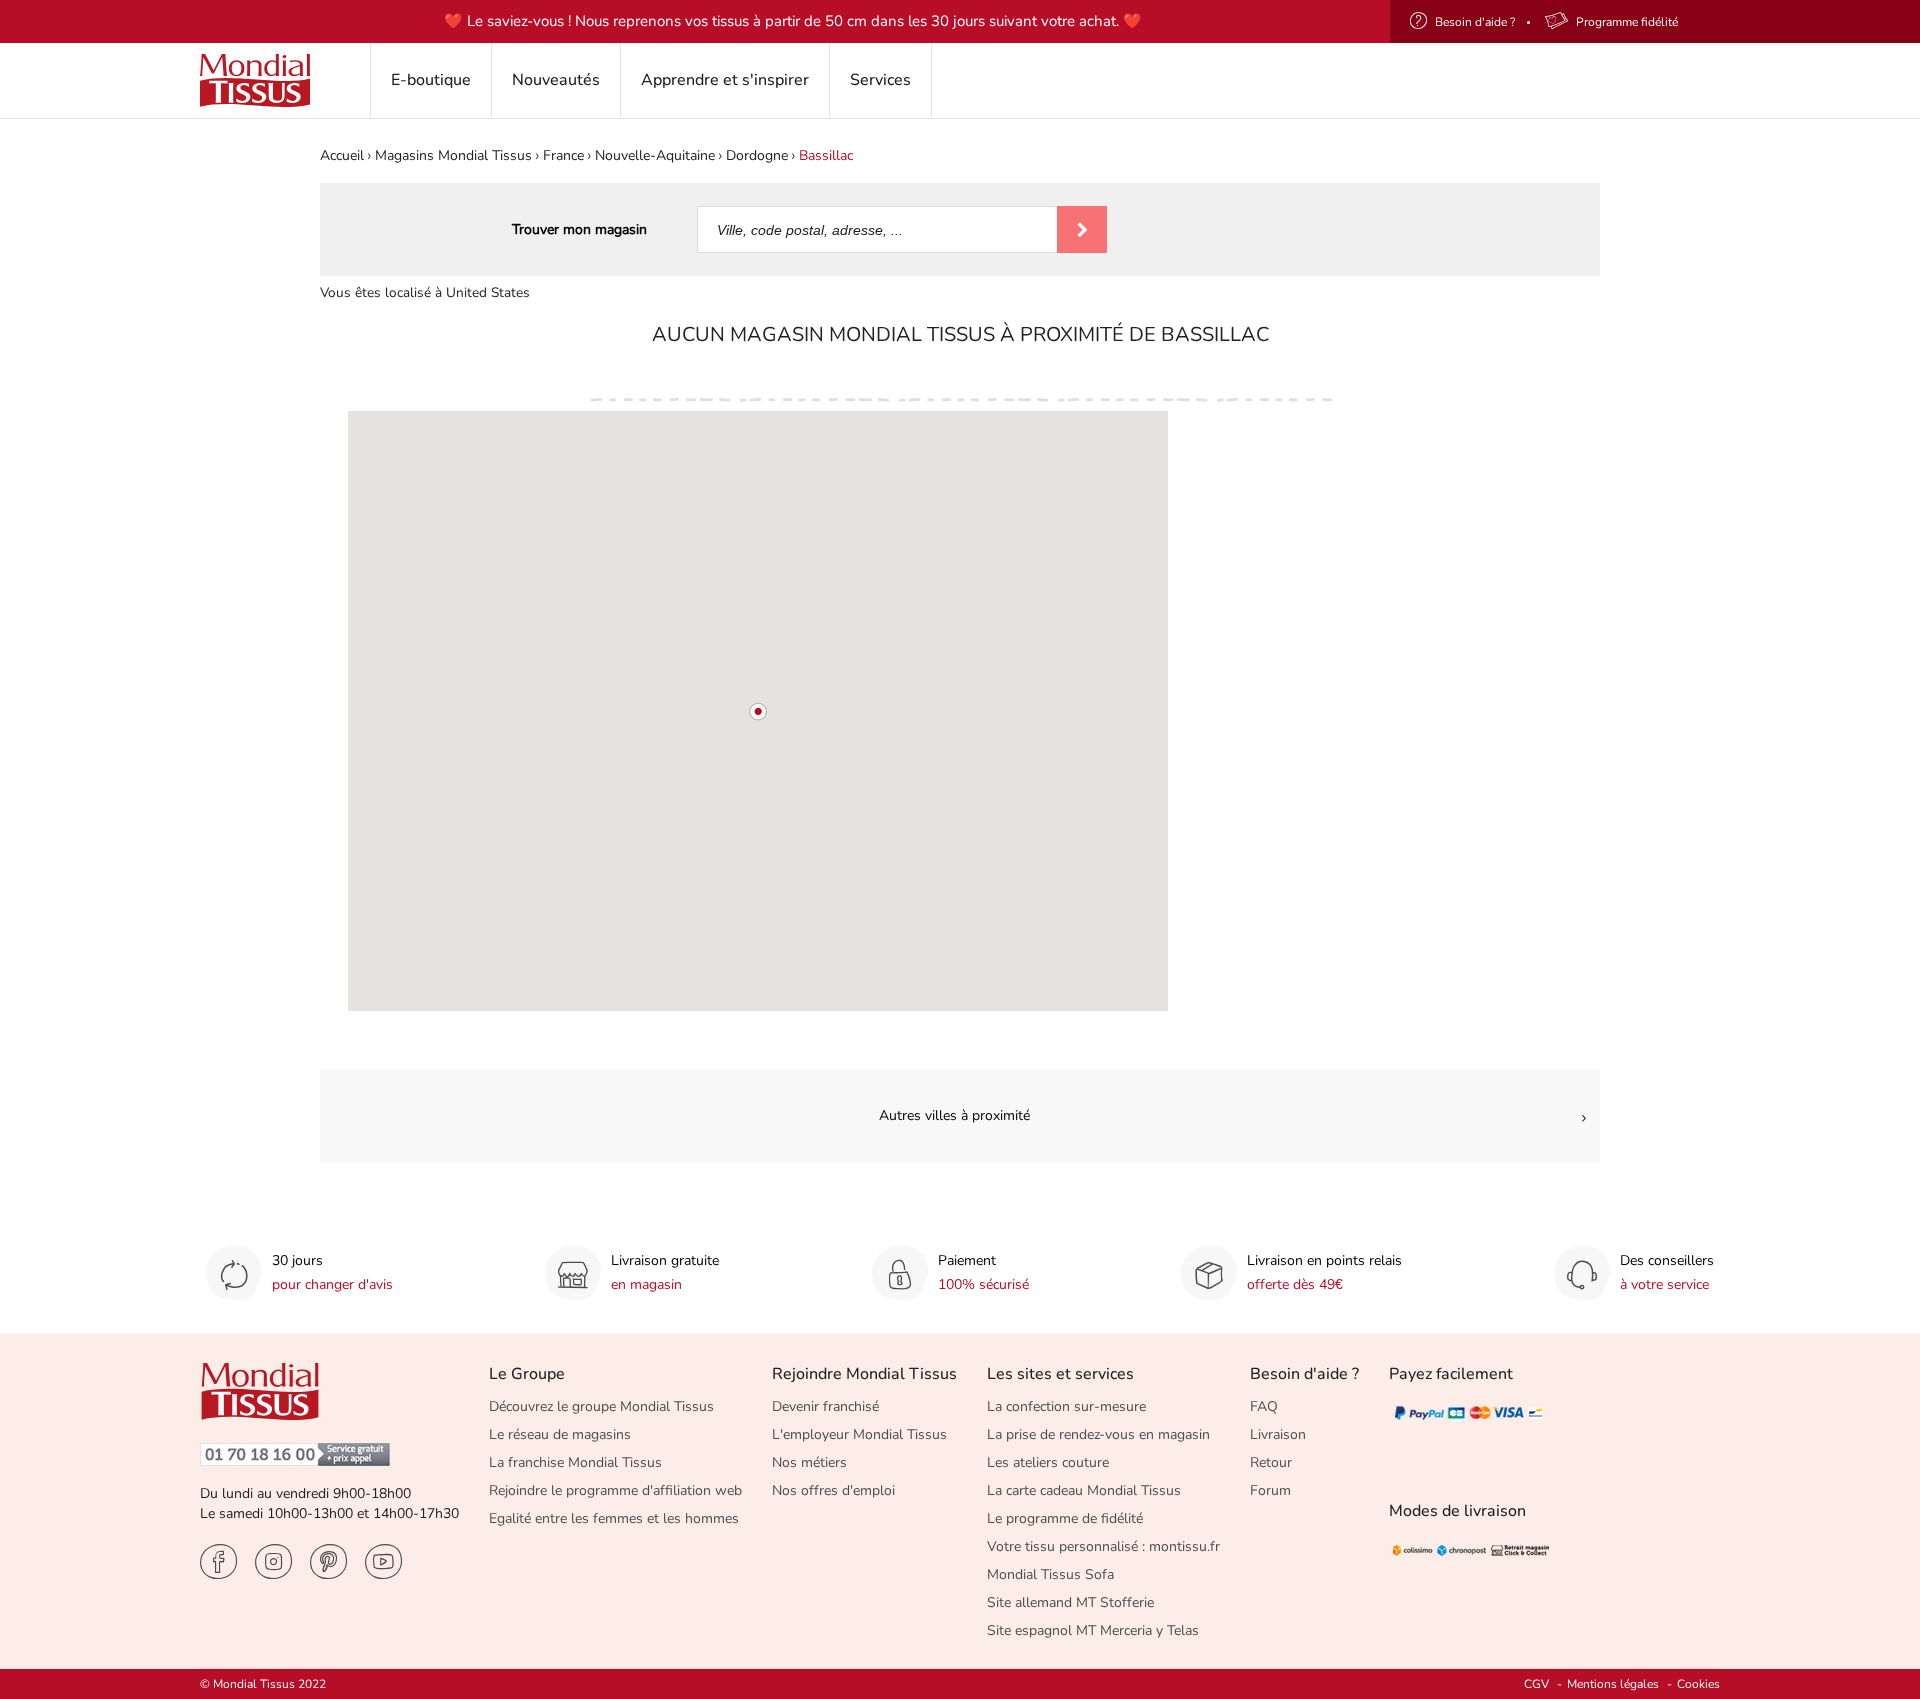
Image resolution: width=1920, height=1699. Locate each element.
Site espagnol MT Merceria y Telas (1093, 1630)
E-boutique (431, 80)
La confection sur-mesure (1066, 1406)
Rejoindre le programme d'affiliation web (615, 1490)
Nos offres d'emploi (833, 1490)
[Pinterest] (328, 1561)
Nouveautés (556, 80)
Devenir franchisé (825, 1406)
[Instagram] (273, 1561)
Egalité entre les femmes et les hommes (614, 1518)
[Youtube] (383, 1561)
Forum (1270, 1490)
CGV (1536, 1684)
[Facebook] (218, 1561)
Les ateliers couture (1048, 1462)
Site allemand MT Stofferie (1070, 1602)
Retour (1271, 1462)
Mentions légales (1613, 1684)
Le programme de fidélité (1065, 1518)
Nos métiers (809, 1462)
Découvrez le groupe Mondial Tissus (601, 1406)
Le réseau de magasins (560, 1434)
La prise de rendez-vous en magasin (1098, 1434)
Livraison (1278, 1434)
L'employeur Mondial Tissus (859, 1434)
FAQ (1264, 1406)
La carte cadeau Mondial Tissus (1084, 1490)
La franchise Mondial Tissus (575, 1462)
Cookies (1698, 1684)
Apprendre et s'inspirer (725, 80)
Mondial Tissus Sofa (1050, 1574)
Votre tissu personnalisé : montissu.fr (1103, 1546)
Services (880, 80)
